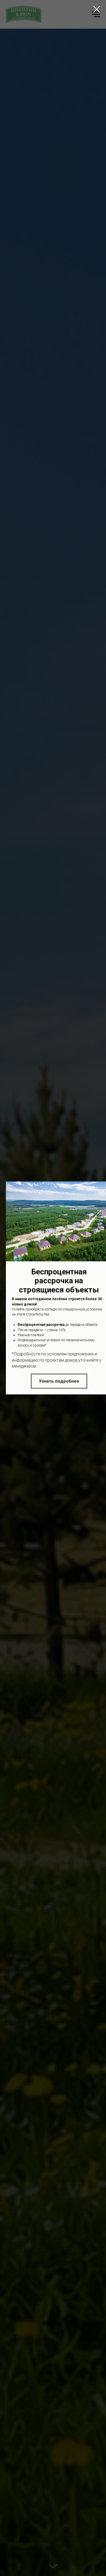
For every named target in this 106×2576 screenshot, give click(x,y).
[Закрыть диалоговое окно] (97, 9)
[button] (59, 1381)
